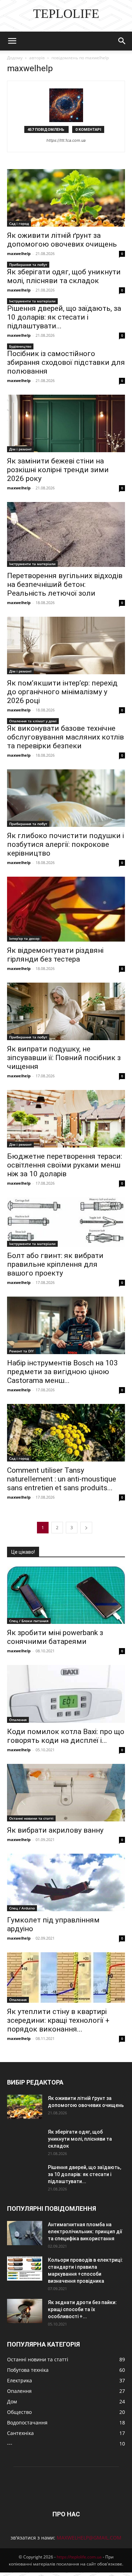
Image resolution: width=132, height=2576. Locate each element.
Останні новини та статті (31, 1818)
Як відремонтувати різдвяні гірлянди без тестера (55, 955)
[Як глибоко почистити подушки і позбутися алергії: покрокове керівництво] (66, 798)
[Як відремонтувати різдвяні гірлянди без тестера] (66, 909)
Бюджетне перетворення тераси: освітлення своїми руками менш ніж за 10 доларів (65, 1165)
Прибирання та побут (28, 265)
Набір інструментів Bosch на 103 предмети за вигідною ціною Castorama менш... (62, 1372)
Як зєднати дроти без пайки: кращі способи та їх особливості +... (82, 2309)
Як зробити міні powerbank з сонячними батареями (55, 1637)
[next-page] (86, 1528)
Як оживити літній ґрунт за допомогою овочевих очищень (62, 240)
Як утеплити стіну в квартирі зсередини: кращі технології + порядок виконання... (58, 2020)
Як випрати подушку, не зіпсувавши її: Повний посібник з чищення (64, 1058)
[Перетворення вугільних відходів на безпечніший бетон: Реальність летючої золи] (66, 534)
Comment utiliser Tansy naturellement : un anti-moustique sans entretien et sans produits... (62, 1479)
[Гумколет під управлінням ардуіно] (66, 1882)
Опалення (18, 1720)
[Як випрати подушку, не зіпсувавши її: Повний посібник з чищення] (66, 1011)
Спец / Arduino (22, 1908)
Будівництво (20, 346)
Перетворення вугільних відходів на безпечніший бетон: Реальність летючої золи (65, 584)
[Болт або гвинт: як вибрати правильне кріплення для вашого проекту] (66, 1222)
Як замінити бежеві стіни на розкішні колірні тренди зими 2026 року (58, 470)
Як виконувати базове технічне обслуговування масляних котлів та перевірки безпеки (65, 737)
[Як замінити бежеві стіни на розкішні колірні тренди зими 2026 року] (66, 423)
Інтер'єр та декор (24, 938)
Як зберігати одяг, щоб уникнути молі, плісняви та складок (64, 276)
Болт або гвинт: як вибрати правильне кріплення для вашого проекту (55, 1264)
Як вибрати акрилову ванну (55, 1830)
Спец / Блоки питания (29, 1621)
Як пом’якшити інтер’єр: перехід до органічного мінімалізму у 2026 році (62, 692)
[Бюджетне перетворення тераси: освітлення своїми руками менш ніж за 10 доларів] (66, 1119)
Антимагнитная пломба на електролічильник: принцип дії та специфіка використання (85, 2232)
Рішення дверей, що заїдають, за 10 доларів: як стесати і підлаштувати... (64, 317)
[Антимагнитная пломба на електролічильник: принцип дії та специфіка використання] (25, 2233)
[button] (12, 41)
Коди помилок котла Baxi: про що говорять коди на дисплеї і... (66, 1736)
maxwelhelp (19, 253)
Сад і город (19, 223)
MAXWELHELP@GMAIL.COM (89, 2538)
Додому (15, 58)
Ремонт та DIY (21, 1351)
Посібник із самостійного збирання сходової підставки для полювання (66, 362)
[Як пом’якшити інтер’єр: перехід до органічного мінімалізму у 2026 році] (66, 645)
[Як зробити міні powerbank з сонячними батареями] (66, 1595)
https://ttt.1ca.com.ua (66, 140)
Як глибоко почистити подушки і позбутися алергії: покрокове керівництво (65, 844)
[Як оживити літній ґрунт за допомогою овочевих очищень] (66, 198)
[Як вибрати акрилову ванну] (66, 1793)
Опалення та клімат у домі (33, 721)
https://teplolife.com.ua (79, 2557)
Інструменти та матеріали (32, 301)
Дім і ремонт (20, 449)
